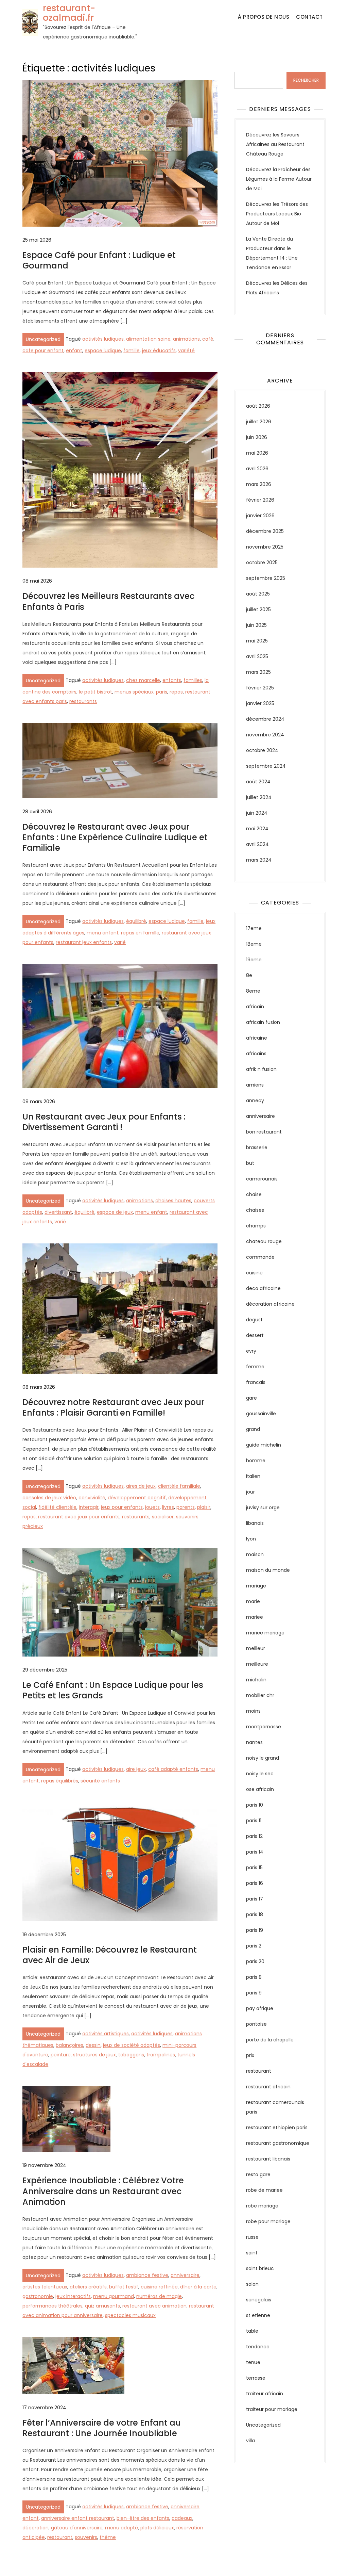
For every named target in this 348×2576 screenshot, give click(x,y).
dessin (93, 2045)
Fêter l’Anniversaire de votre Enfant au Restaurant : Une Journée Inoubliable (102, 2428)
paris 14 (255, 1852)
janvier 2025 (260, 703)
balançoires (69, 2045)
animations (186, 339)
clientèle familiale (179, 1486)
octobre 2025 (262, 563)
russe (252, 2237)
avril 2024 (257, 844)
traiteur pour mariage (272, 2409)
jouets (152, 1507)
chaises (255, 1210)
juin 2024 (257, 813)
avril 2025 (257, 656)
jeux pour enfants (122, 1507)
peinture (61, 2055)
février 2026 (260, 500)
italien (253, 1476)
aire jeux (136, 1769)
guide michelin (264, 1445)
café (208, 339)
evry (251, 1351)
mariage (256, 1586)
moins (253, 1711)
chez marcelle (143, 680)
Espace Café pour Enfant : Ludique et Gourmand (99, 260)
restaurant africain (268, 2087)
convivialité (92, 1498)
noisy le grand (263, 1758)
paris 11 (254, 1821)
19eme (254, 960)
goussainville (261, 1414)
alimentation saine (148, 339)
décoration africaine (270, 1304)
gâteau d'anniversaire (77, 2528)
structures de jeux (94, 2055)
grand (253, 1429)
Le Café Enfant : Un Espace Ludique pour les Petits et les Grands (113, 1690)
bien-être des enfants (143, 2518)
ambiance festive (147, 2275)
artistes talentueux (45, 2287)
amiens (255, 1085)
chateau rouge (264, 1241)
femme (255, 1367)
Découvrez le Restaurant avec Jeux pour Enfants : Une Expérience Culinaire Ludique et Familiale (115, 837)
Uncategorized (43, 339)
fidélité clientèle (57, 1507)
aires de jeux (141, 1486)
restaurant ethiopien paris (277, 2127)
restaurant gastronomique (278, 2143)
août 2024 (258, 782)
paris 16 (255, 1883)
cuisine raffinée (159, 2287)
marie (253, 1601)
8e (249, 975)
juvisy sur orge (263, 1507)
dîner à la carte (198, 2287)
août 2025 (258, 594)
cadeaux (182, 2518)
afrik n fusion (261, 1069)
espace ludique (103, 350)
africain (255, 1007)
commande (260, 1257)
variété (186, 350)
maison (255, 1554)
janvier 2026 (260, 516)
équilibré (136, 921)
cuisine (254, 1273)
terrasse (256, 2378)
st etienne (258, 2315)
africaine (257, 1038)
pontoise (256, 2024)
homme (256, 1461)
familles (193, 680)
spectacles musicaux (130, 2315)
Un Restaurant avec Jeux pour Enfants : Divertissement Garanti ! (104, 1122)
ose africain (260, 1789)
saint (252, 2253)
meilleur (256, 1648)
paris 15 (254, 1868)
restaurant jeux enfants (84, 942)
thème (108, 2537)
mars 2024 (259, 860)
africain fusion (263, 1022)
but (250, 1163)
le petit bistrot (95, 692)
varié (120, 942)
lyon (251, 1539)
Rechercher (248, 67)
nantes (254, 1742)
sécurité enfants (100, 1781)
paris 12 (254, 1836)
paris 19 (255, 1930)
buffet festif (124, 2287)
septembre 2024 (266, 766)
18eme (254, 944)
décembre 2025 (265, 531)
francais (256, 1382)
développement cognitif (137, 1498)
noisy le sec (260, 1774)
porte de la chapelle (270, 2040)
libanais (255, 1523)
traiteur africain (265, 2394)
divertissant (58, 1212)
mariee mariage (265, 1633)
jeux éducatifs (159, 350)
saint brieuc (260, 2268)
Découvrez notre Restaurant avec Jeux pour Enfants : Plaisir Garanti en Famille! (113, 1407)
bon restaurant (264, 1132)
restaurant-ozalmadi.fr (69, 13)
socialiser (163, 1517)
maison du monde (268, 1570)
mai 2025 (257, 641)
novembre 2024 (265, 735)
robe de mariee (264, 2190)
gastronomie (38, 2296)
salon (252, 2284)
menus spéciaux (134, 692)
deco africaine (263, 1288)
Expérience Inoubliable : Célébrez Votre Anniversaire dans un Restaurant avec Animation (103, 2191)
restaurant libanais (268, 2159)
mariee (255, 1617)
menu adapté (121, 2528)
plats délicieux (157, 2528)
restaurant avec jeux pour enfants (79, 1517)
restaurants (83, 701)
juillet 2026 (259, 422)
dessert (255, 1335)
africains (256, 1054)
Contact (309, 17)
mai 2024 (257, 829)
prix (250, 2055)
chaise (254, 1194)
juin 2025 (256, 625)
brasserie (257, 1147)
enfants (172, 680)
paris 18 (255, 1914)
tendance (258, 2347)
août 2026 (258, 406)
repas (176, 692)
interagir (89, 1507)
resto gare (258, 2174)
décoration (36, 2528)
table (252, 2331)
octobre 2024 (262, 750)
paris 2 (254, 1946)
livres (168, 1507)
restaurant (60, 2537)
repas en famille (140, 933)
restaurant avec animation (154, 2306)
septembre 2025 (266, 578)
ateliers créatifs (88, 2287)
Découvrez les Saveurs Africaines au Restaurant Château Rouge (275, 144)
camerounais (262, 1179)
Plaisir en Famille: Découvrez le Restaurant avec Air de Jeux (110, 1955)
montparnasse (264, 1727)
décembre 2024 (265, 719)
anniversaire (185, 2275)
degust (254, 1320)
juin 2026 (257, 437)
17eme (254, 928)
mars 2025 (258, 672)
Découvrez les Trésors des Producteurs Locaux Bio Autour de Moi (277, 214)
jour (250, 1492)
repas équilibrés (60, 1781)
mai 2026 (257, 453)
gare (251, 1398)
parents (186, 1507)
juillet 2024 (259, 797)
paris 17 (255, 1899)
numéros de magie (159, 2296)
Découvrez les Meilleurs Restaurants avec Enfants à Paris (108, 601)
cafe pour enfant (43, 350)
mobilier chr (260, 1695)
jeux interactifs (73, 2296)
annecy (255, 1100)
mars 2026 (259, 484)
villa (250, 2441)
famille (132, 350)
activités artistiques (106, 2034)
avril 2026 (257, 469)
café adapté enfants (173, 1769)
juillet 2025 (258, 609)
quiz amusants (102, 2306)
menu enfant (103, 933)
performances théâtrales (53, 2306)
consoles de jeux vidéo (49, 1498)
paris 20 (255, 1961)
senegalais (259, 2300)
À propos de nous (264, 17)
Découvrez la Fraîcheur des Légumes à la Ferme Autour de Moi (279, 179)
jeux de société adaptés (132, 2045)
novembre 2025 (265, 547)
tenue (253, 2362)
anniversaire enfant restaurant (78, 2518)
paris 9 (254, 1993)
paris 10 (255, 1805)
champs (256, 1226)
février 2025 (260, 688)
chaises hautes (173, 1201)
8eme (253, 991)
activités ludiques (103, 339)
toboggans (131, 2055)
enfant (74, 350)
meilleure (257, 1664)
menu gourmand (114, 2296)
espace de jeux (115, 1212)
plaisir (204, 1507)
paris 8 (254, 1977)
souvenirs (86, 2537)
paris (162, 692)
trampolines (161, 2055)
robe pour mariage (268, 2221)
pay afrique (260, 2008)
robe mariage (262, 2206)
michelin (256, 1680)
